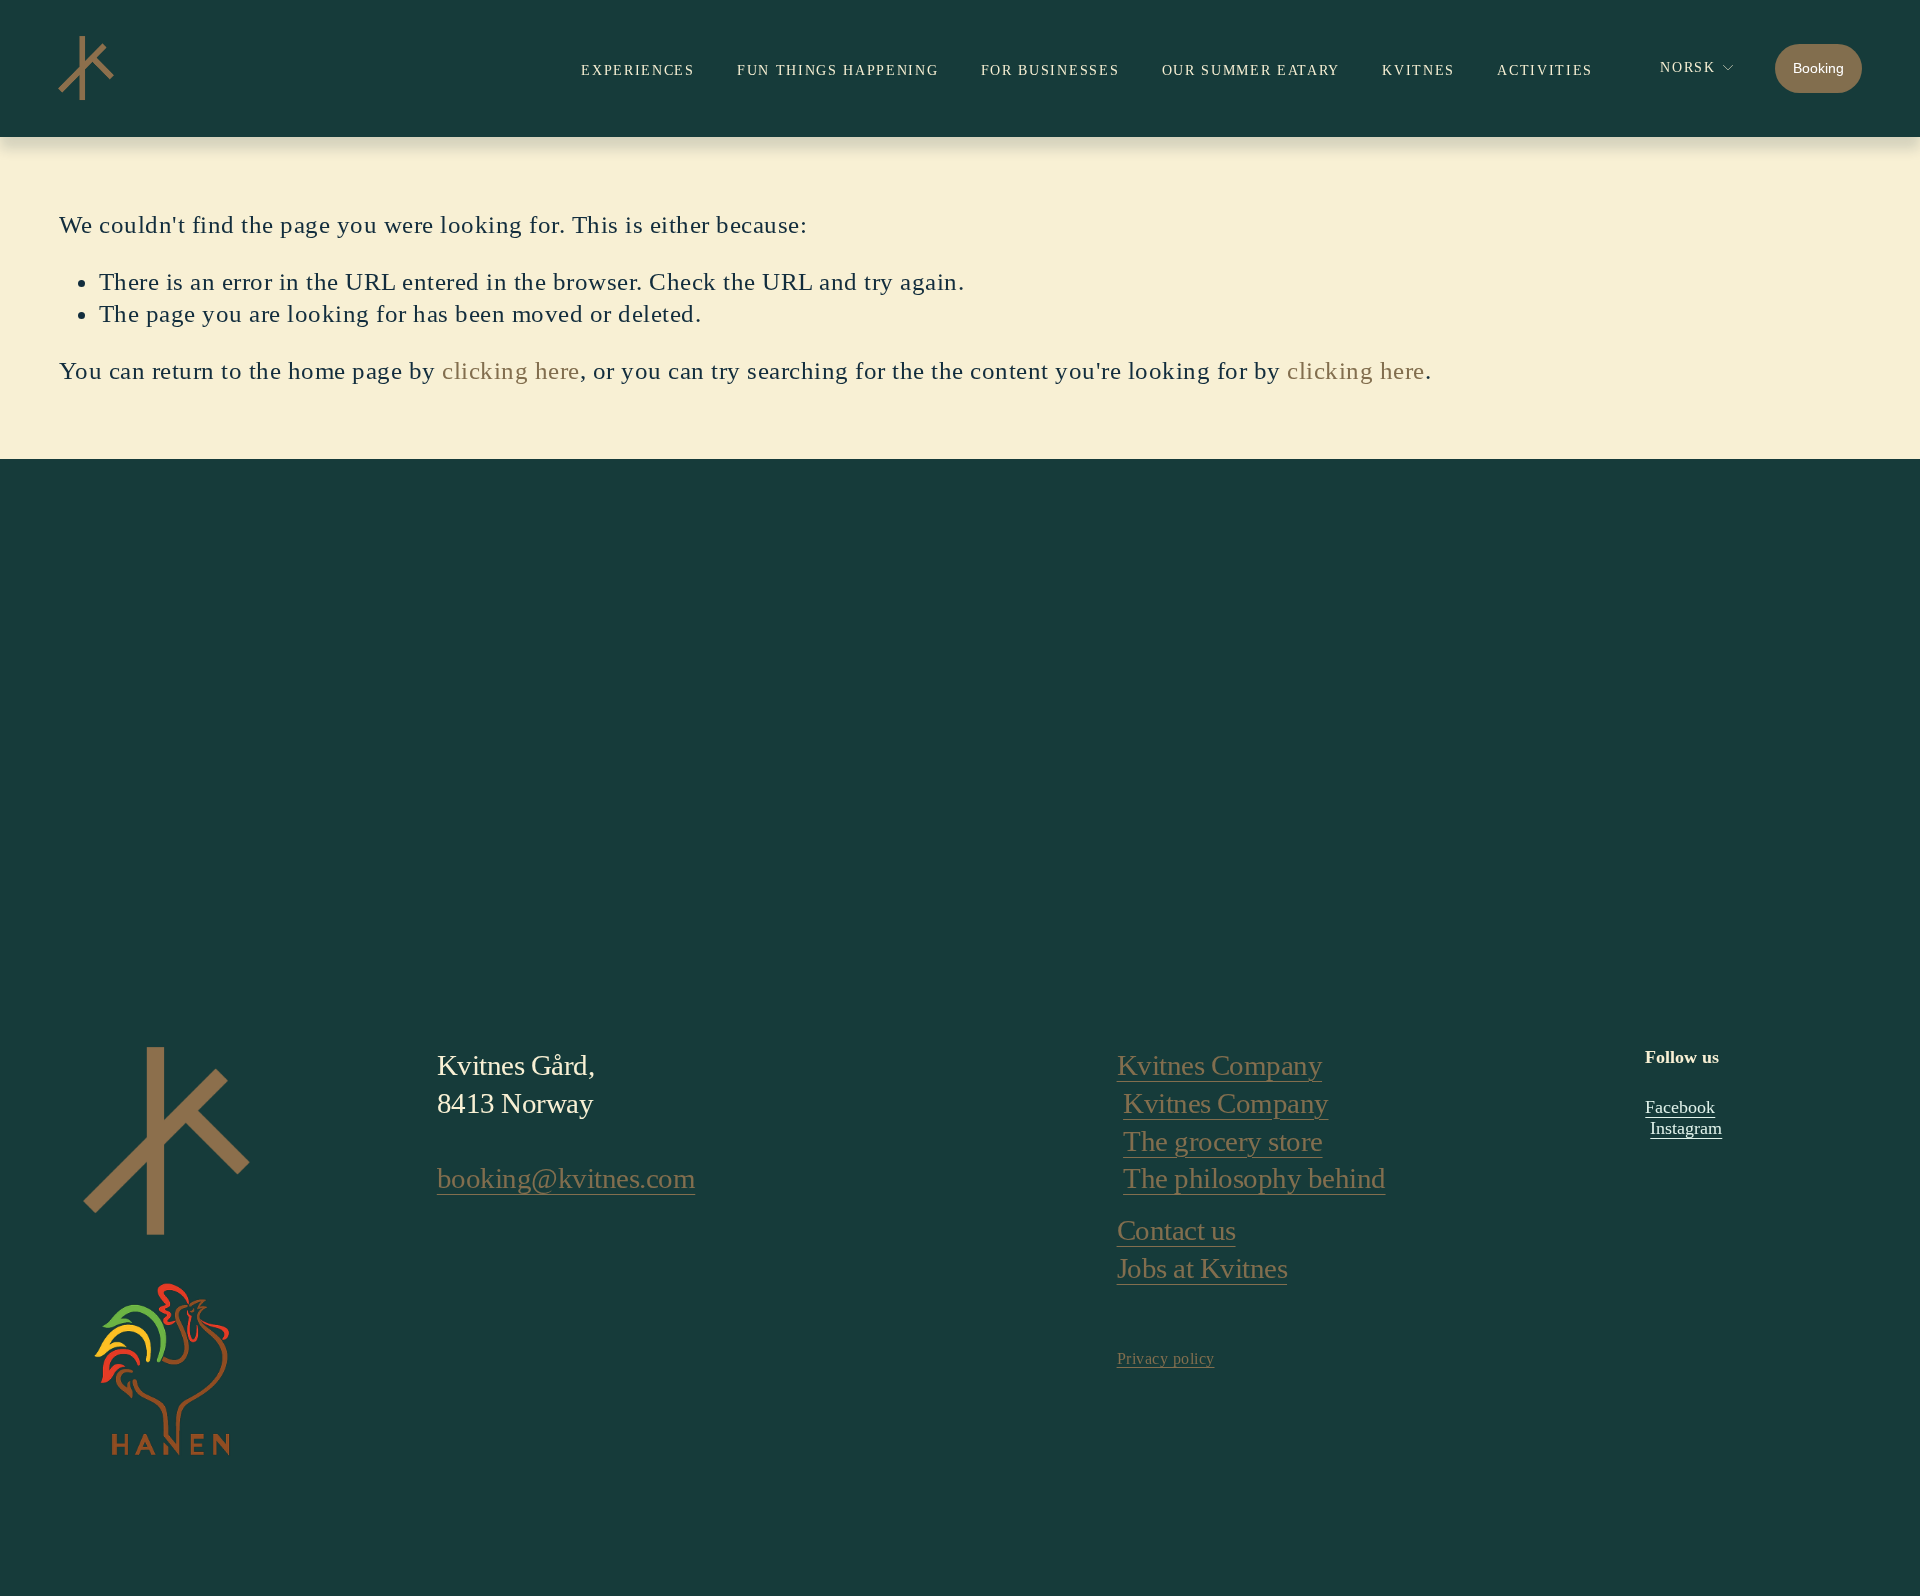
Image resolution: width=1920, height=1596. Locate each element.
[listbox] (1683, 69)
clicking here (510, 370)
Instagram (1686, 1128)
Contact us (1176, 1230)
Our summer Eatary (1251, 70)
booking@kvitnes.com (566, 1178)
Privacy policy (1166, 1358)
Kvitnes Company (1220, 1065)
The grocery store (1223, 1141)
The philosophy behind (1254, 1178)
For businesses (1050, 70)
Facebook (1680, 1107)
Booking (1818, 68)
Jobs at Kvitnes (1202, 1268)
